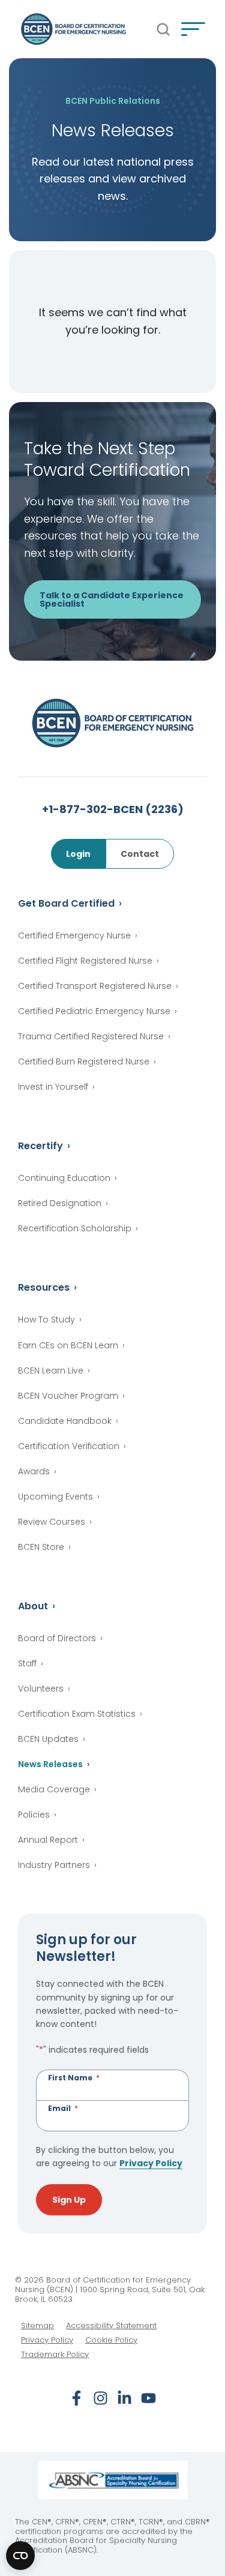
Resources (44, 1287)
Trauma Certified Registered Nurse (91, 1036)
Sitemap (37, 2326)
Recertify (40, 1146)
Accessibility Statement (111, 2326)
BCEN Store (41, 1547)
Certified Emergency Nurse (74, 935)
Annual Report (48, 1840)
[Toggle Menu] (193, 29)
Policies (34, 1815)
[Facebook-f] (76, 2398)
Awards (34, 1471)
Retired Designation (60, 1203)
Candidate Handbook (65, 1421)
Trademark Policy (55, 2355)
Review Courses (52, 1522)
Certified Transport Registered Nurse (95, 986)
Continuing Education (64, 1178)
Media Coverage (54, 1789)
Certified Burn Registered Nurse (84, 1061)
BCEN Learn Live (51, 1371)
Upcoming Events (55, 1497)
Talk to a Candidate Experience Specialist (112, 599)
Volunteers (41, 1689)
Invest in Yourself (53, 1087)
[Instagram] (100, 2398)
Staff (27, 1663)
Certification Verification (69, 1446)
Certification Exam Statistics (77, 1714)
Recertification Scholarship (75, 1228)
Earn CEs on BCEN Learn (68, 1345)
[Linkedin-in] (124, 2398)
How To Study (46, 1320)
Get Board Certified (66, 903)
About (33, 1606)
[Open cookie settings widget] (20, 2556)
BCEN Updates (48, 1739)
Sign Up (69, 2200)
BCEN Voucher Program (68, 1396)
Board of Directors (57, 1638)
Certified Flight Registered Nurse (85, 961)
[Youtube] (148, 2398)
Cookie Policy (111, 2340)
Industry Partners (54, 1865)
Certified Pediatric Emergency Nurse (94, 1011)
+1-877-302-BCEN (113, 809)
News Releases (50, 1764)
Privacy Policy (151, 2163)
